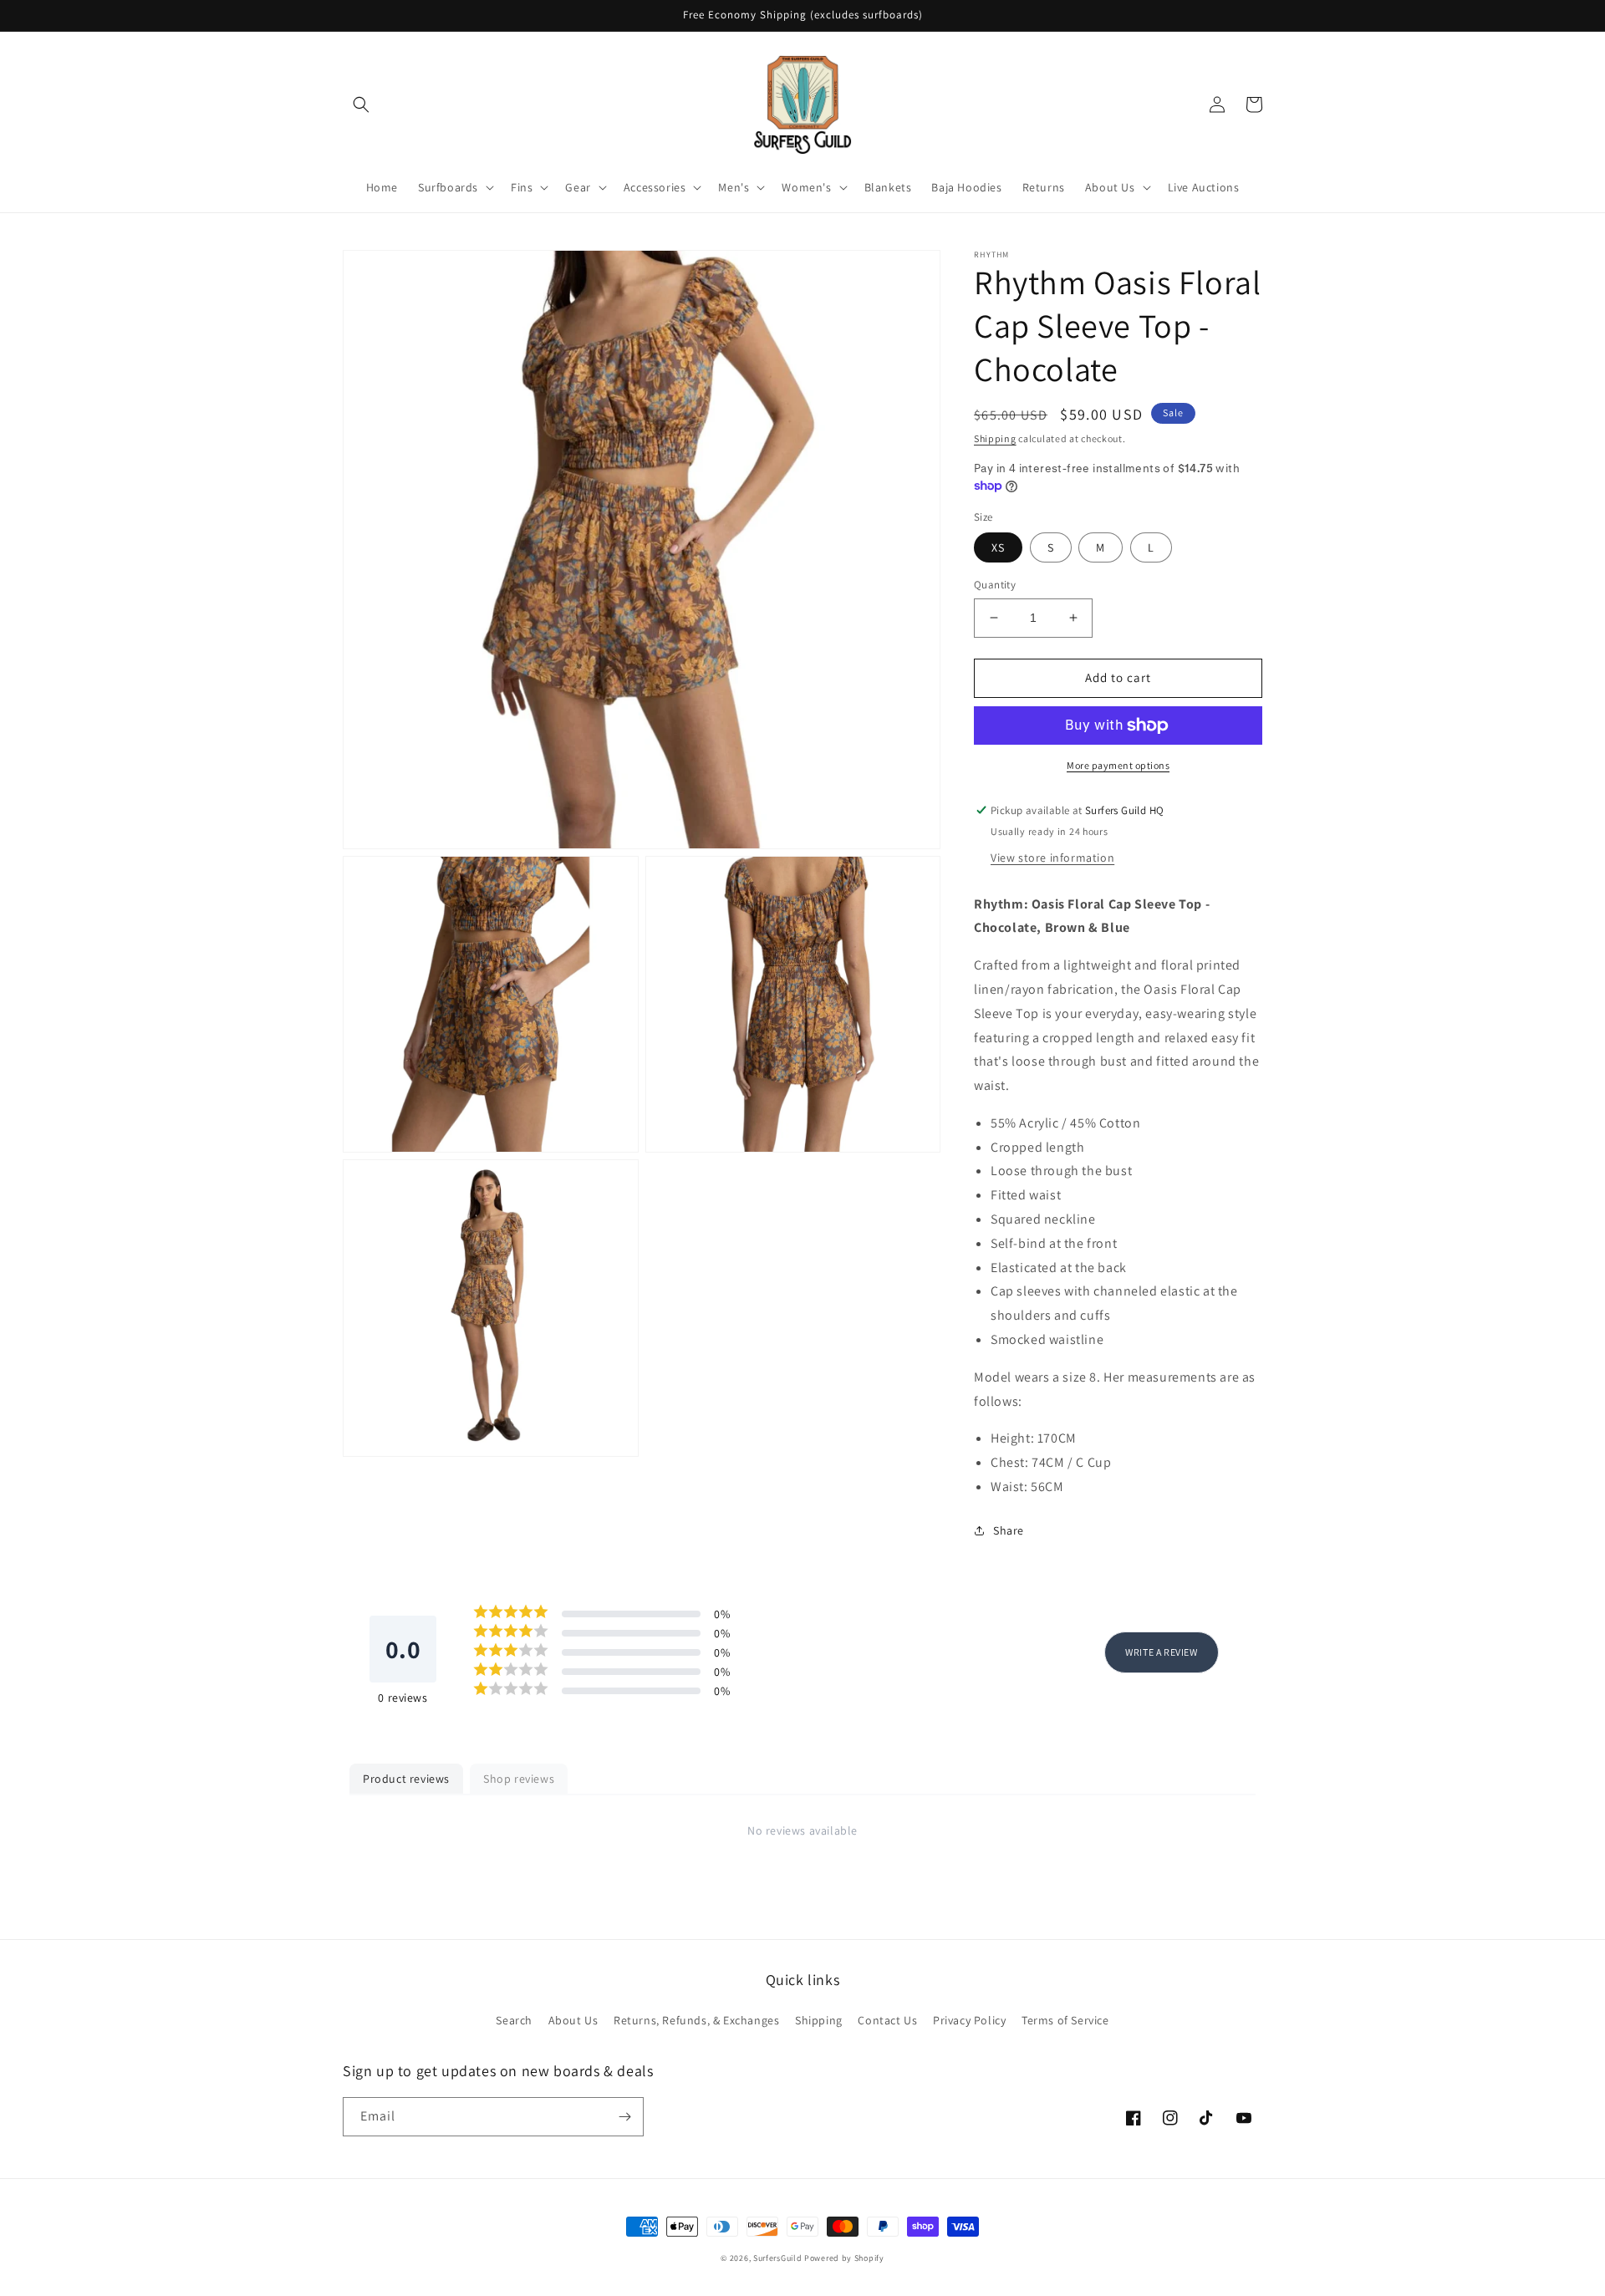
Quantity (995, 585)
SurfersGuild (777, 2258)
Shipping (995, 438)
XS (998, 547)
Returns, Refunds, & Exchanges (696, 2020)
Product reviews (406, 1779)
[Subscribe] (624, 2117)
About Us (573, 2020)
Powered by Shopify (844, 2258)
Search (514, 2020)
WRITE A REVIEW (1161, 1652)
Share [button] (1009, 1530)
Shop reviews (519, 1779)
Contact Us (887, 2020)
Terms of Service (1065, 2020)
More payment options (1118, 765)
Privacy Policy (969, 2020)
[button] (361, 104)
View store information (1052, 858)
